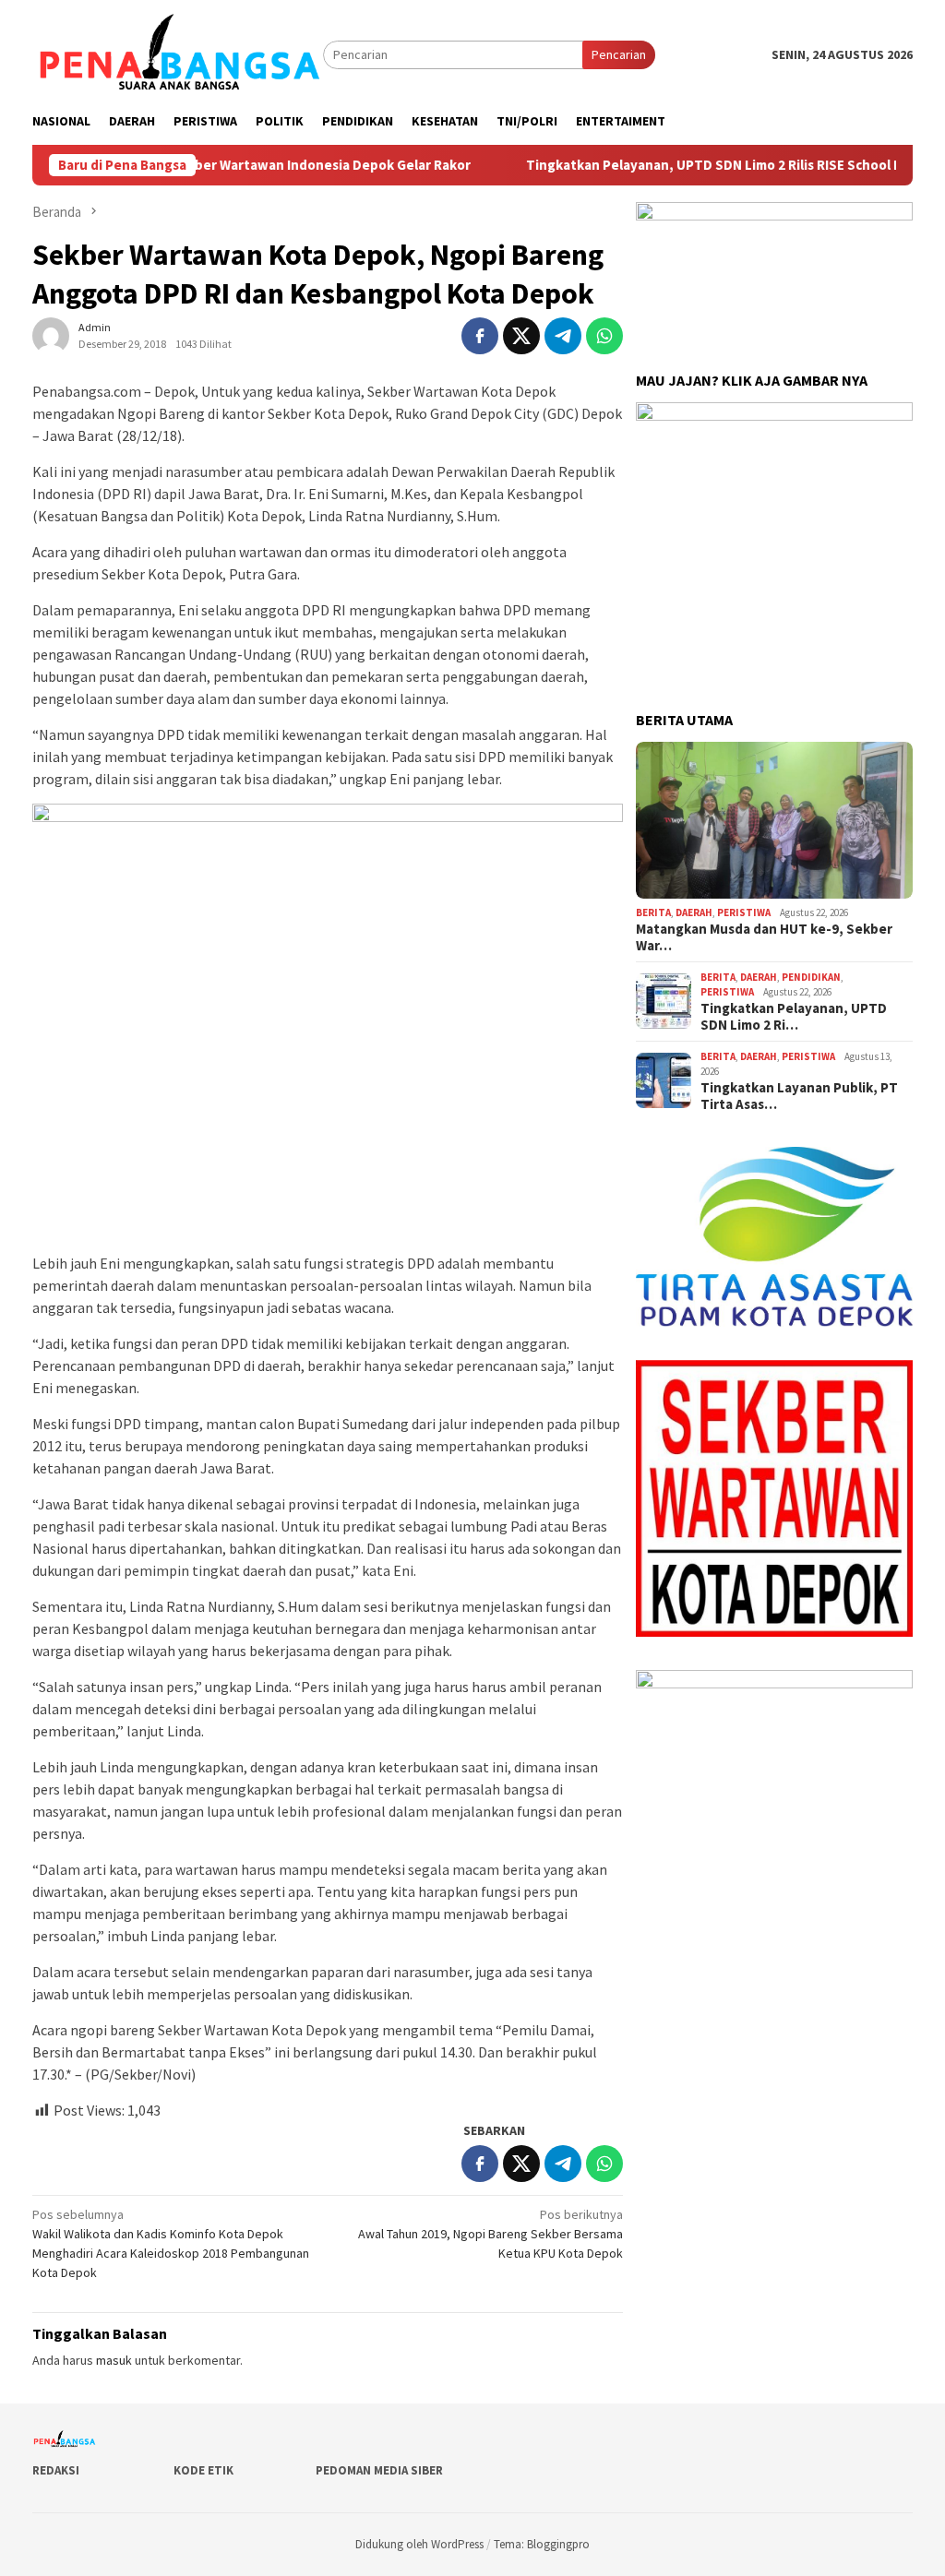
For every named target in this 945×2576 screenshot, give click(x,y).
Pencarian (619, 54)
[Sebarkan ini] (480, 336)
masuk (114, 2360)
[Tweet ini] (521, 336)
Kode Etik (203, 2470)
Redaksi (56, 2470)
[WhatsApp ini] (604, 336)
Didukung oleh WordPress (419, 2544)
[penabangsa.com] (178, 54)
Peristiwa (744, 912)
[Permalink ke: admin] (51, 335)
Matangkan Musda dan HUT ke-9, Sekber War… (764, 937)
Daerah (694, 912)
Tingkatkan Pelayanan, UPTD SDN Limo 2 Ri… (794, 1017)
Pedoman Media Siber (379, 2470)
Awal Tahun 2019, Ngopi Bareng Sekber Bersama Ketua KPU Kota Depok (490, 2234)
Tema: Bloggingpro (542, 2544)
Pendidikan (811, 977)
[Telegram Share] (563, 336)
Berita (653, 912)
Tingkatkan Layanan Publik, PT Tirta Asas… (799, 1096)
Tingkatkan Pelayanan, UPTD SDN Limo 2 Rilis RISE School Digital (669, 165)
